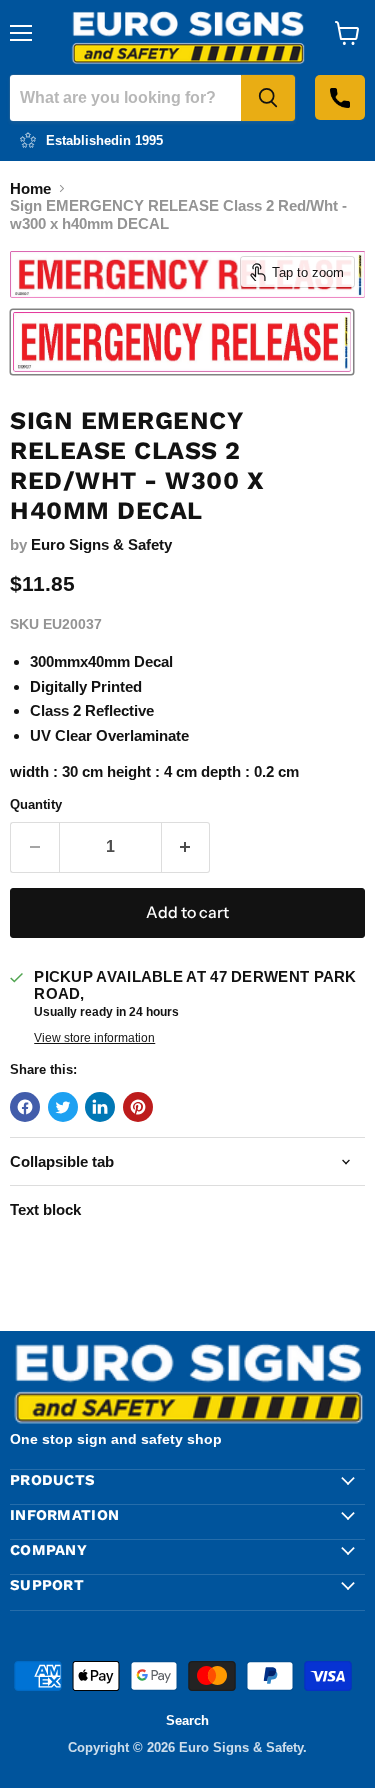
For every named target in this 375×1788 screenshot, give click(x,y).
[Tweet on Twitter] (63, 1107)
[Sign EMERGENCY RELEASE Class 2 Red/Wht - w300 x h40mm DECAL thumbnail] (182, 342)
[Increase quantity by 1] (186, 847)
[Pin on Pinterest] (138, 1107)
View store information (94, 1038)
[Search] (268, 98)
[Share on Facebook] (25, 1107)
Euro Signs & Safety (101, 544)
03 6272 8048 (340, 97)
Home (30, 188)
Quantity (36, 804)
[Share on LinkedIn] (100, 1107)
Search (187, 1720)
